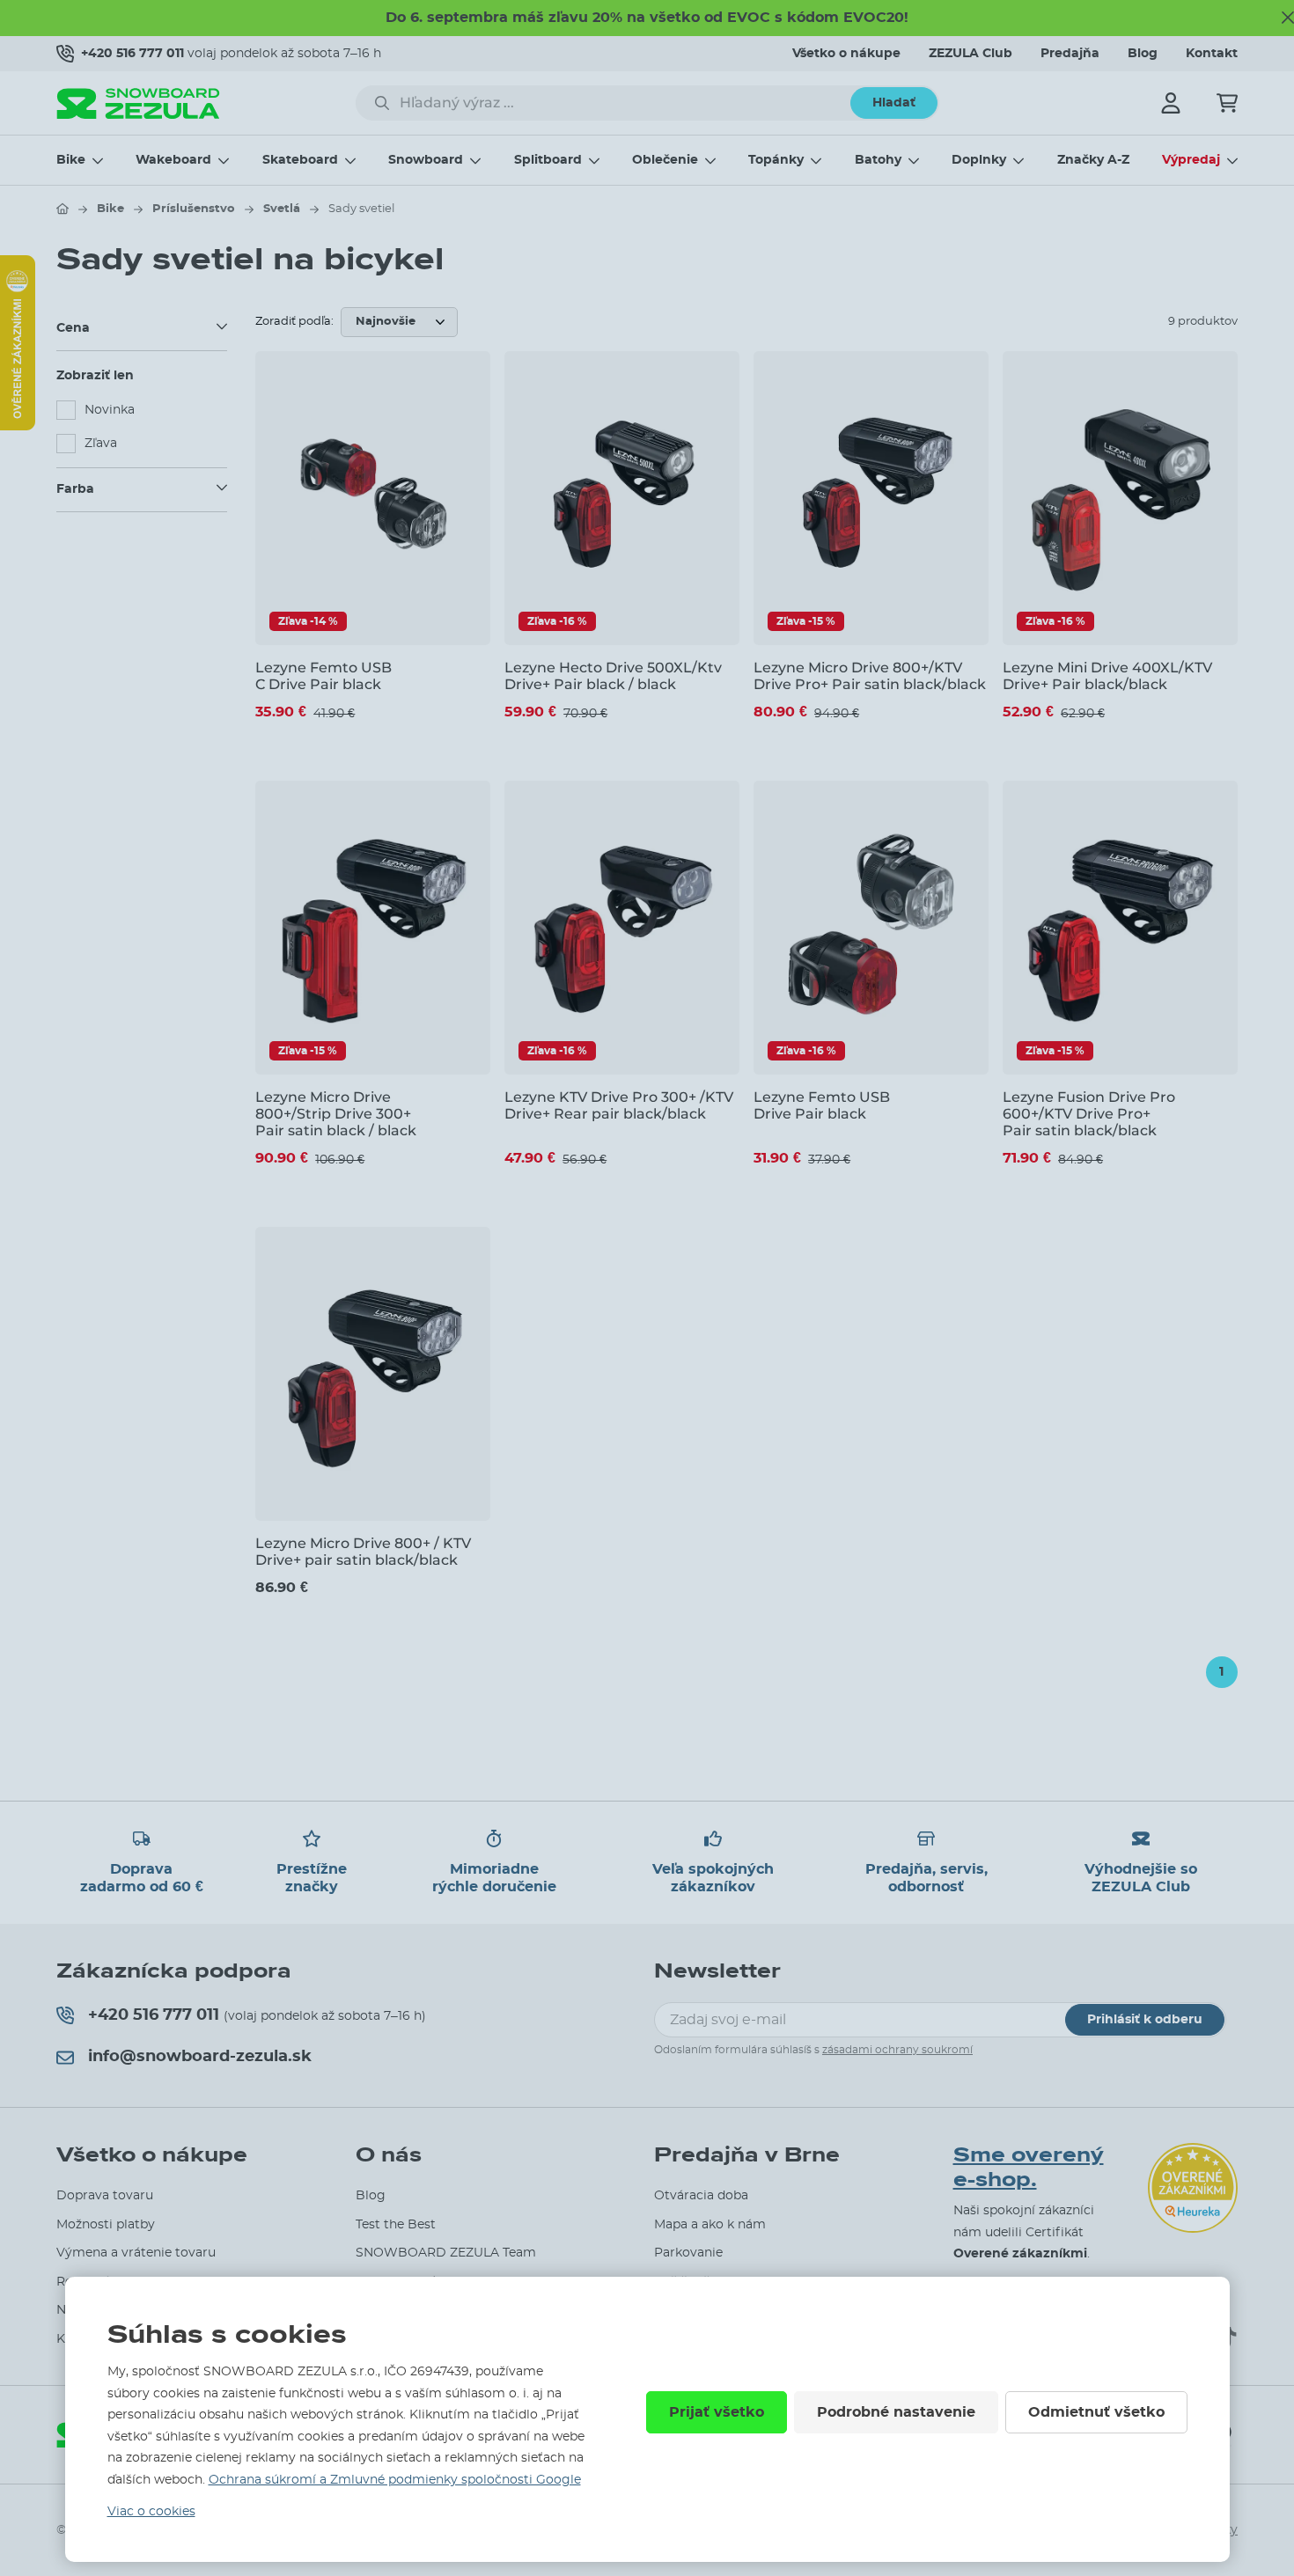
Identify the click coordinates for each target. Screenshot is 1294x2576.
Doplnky (979, 160)
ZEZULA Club (970, 54)
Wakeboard (173, 160)
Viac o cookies (151, 2512)
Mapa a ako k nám (710, 2225)
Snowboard (426, 160)
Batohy (878, 160)
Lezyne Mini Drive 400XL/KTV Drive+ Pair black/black (1107, 676)
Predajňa (1070, 54)
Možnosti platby (106, 2225)
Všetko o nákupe (846, 54)
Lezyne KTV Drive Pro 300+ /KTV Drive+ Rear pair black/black (619, 1105)
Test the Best (396, 2225)
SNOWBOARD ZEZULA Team (446, 2253)
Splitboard (548, 160)
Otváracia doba (701, 2196)
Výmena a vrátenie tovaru (136, 2253)
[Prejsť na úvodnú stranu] (62, 209)
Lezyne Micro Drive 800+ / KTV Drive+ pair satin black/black (363, 1552)
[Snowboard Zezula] (138, 103)
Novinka (110, 410)
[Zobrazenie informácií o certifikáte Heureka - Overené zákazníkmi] (18, 426)
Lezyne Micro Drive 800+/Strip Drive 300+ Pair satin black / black (336, 1114)
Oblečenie (665, 160)
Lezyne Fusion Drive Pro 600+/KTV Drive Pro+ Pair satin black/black (1089, 1114)
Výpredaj (1191, 160)
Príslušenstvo (194, 209)
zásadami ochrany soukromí (897, 2050)
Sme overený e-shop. (1029, 2168)
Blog (1143, 54)
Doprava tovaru (105, 2196)
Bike (71, 160)
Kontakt (1212, 54)
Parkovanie (688, 2253)
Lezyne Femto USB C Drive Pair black (323, 676)
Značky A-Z (1093, 160)
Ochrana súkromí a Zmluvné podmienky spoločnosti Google (395, 2480)
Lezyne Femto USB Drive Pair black (822, 1105)
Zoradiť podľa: (294, 322)
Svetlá (282, 209)
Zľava (101, 444)
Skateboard (300, 160)
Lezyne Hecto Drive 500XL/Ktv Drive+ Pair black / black (613, 676)
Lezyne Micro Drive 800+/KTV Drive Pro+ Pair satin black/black (870, 676)
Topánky (776, 160)
